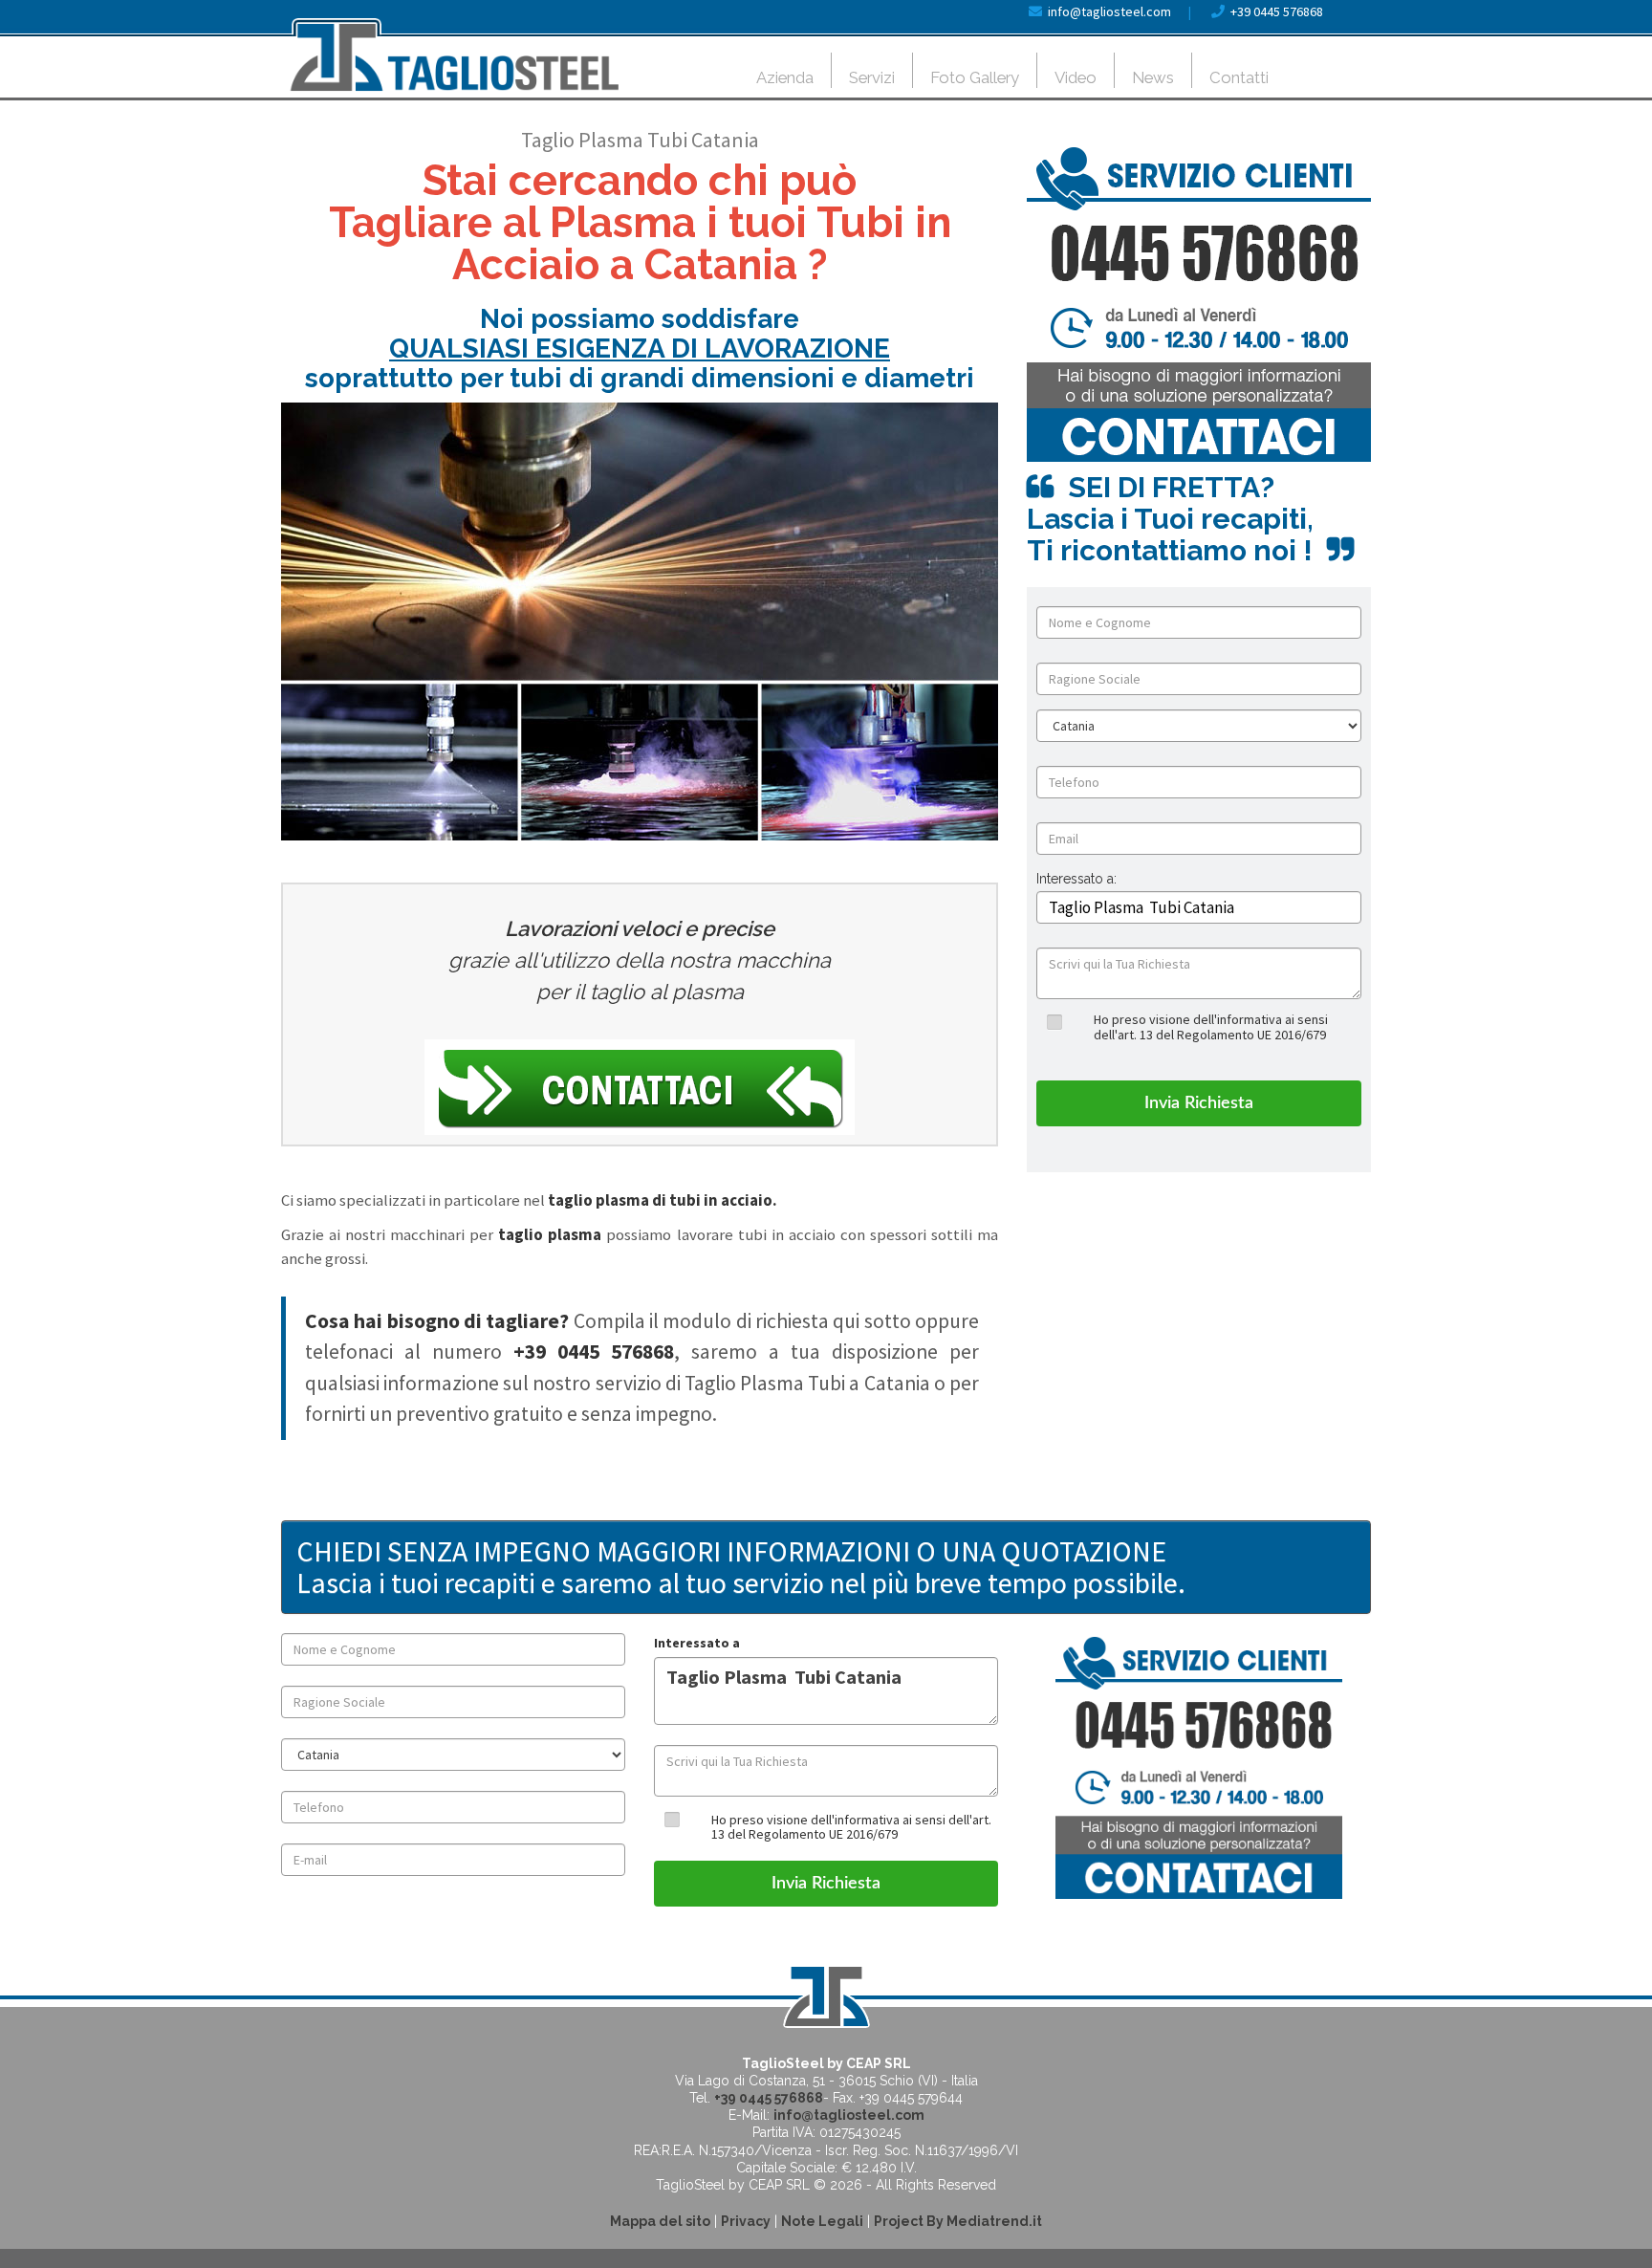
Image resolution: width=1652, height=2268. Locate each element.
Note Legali (822, 2221)
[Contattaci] (640, 1087)
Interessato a (697, 1643)
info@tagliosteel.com (1109, 11)
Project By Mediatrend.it (958, 2221)
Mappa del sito (660, 2221)
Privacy (746, 2221)
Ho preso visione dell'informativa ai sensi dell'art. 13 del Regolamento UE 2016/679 (1211, 1026)
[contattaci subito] (1199, 304)
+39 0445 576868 (1277, 11)
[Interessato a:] (1076, 894)
